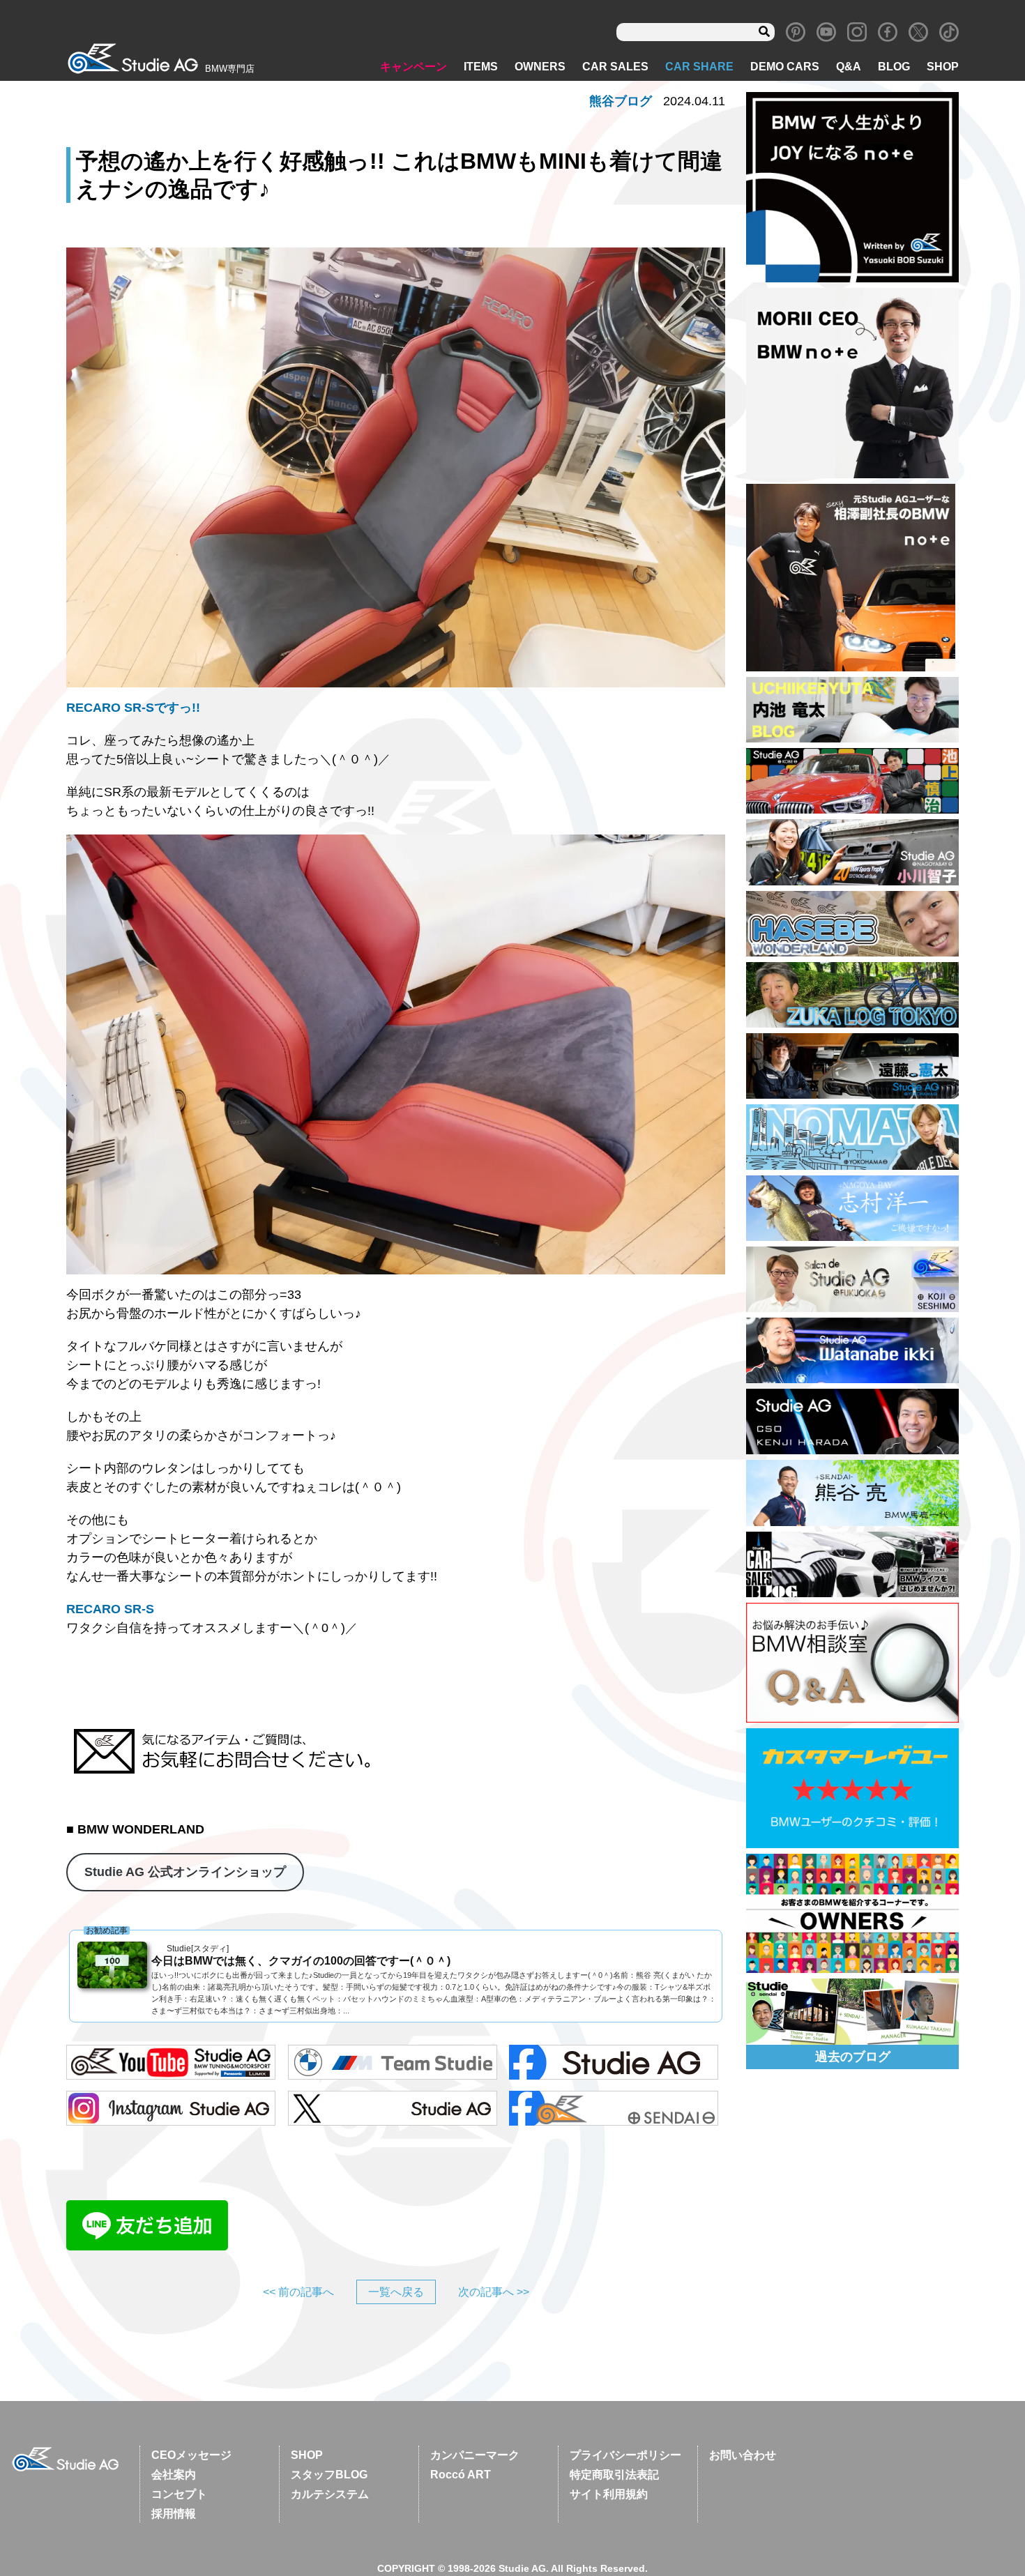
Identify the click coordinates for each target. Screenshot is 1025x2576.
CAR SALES (615, 67)
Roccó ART (461, 2475)
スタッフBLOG (329, 2475)
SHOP (943, 67)
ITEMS (481, 67)
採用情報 (174, 2514)
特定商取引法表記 (614, 2475)
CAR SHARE (699, 67)
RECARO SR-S (110, 1609)
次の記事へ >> (494, 2292)
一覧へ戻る (396, 2292)
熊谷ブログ (621, 101)
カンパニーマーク (475, 2455)
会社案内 (174, 2475)
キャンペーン (413, 67)
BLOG (894, 67)
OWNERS (540, 67)
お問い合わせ (743, 2455)
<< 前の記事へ (298, 2292)
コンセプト (179, 2494)
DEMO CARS (785, 67)
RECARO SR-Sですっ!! (133, 708)
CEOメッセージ (191, 2455)
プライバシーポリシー (625, 2455)
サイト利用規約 (609, 2494)
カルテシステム (330, 2494)
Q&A (849, 67)
